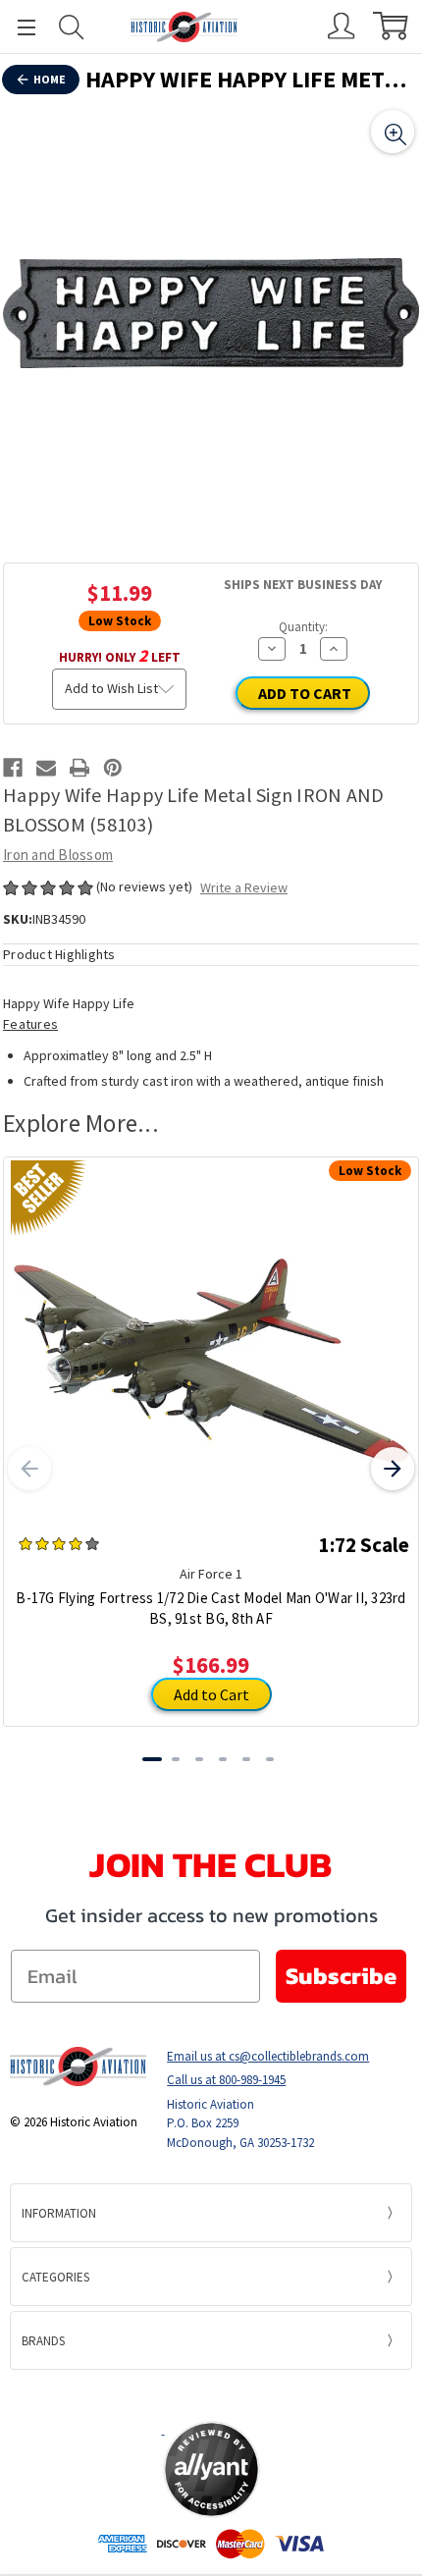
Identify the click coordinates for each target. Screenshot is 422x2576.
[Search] (72, 27)
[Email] (46, 768)
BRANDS (43, 2341)
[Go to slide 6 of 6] (270, 1759)
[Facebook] (13, 768)
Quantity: (303, 627)
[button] (211, 2394)
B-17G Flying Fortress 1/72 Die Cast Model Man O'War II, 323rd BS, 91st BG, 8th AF (211, 1608)
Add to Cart (211, 1694)
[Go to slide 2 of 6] (176, 1759)
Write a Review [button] (244, 887)
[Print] (79, 768)
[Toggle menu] (18, 27)
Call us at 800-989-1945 (226, 2080)
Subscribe (341, 1976)
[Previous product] (29, 1469)
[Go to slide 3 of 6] (199, 1759)
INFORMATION (59, 2213)
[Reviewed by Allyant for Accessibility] (211, 2469)
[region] (211, 313)
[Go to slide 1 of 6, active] (152, 1759)
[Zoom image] (393, 132)
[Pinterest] (113, 768)
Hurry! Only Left (120, 655)
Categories (55, 2277)
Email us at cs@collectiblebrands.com (268, 2056)
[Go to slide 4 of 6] (223, 1759)
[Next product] (393, 1469)
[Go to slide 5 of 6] (246, 1759)
